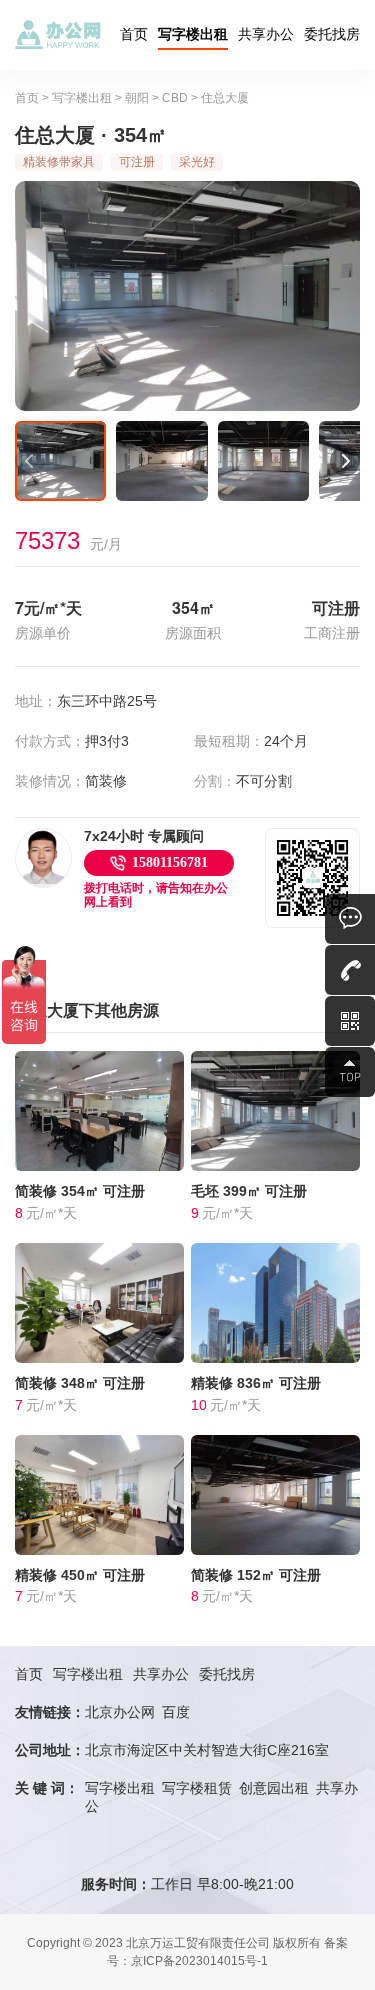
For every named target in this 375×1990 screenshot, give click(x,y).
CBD (175, 98)
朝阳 (137, 98)
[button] (30, 461)
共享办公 (266, 34)
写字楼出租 (193, 34)
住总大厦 (225, 98)
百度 (176, 1712)
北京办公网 (120, 1712)
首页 (134, 34)
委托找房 (332, 34)
